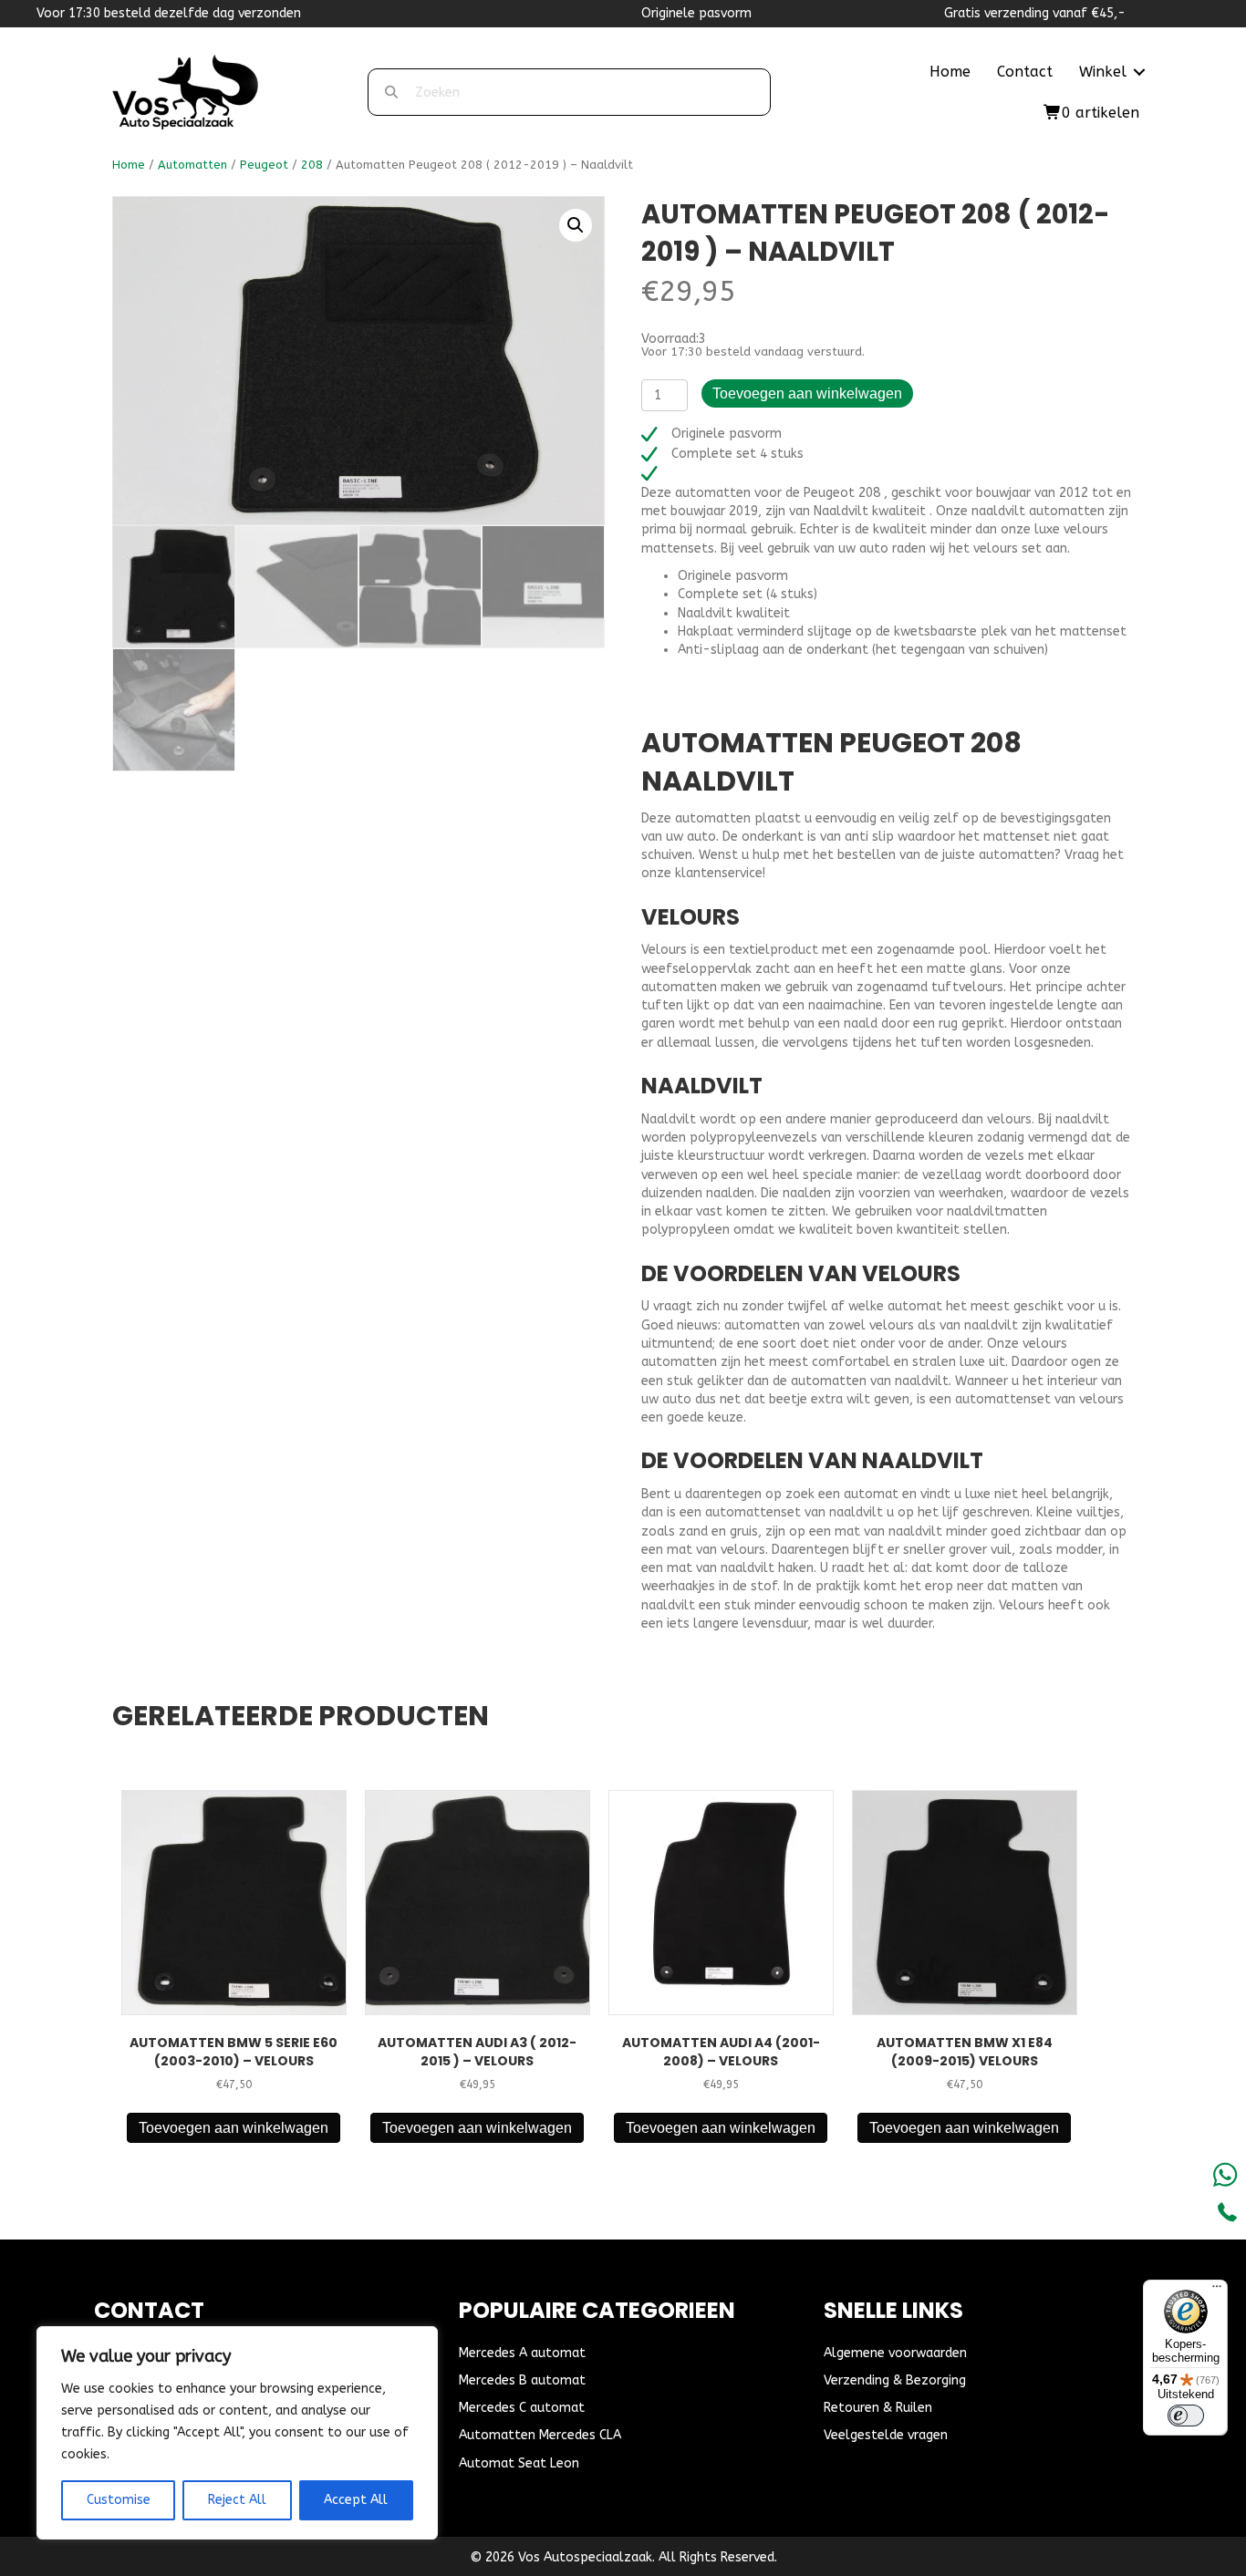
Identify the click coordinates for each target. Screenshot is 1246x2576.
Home (950, 72)
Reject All (237, 2500)
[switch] (1186, 2416)
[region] (237, 2433)
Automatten (192, 165)
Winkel (1103, 72)
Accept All (356, 2500)
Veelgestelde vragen (886, 2435)
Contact (1025, 72)
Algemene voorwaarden (895, 2353)
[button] (1139, 72)
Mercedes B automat (522, 2380)
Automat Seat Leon (519, 2463)
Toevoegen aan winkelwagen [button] (234, 2128)
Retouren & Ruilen (878, 2408)
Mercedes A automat (522, 2353)
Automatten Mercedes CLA (540, 2435)
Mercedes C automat (522, 2408)
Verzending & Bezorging (895, 2380)
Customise (119, 2500)
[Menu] (1217, 2291)
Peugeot (264, 165)
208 (312, 165)
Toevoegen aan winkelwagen (807, 393)
